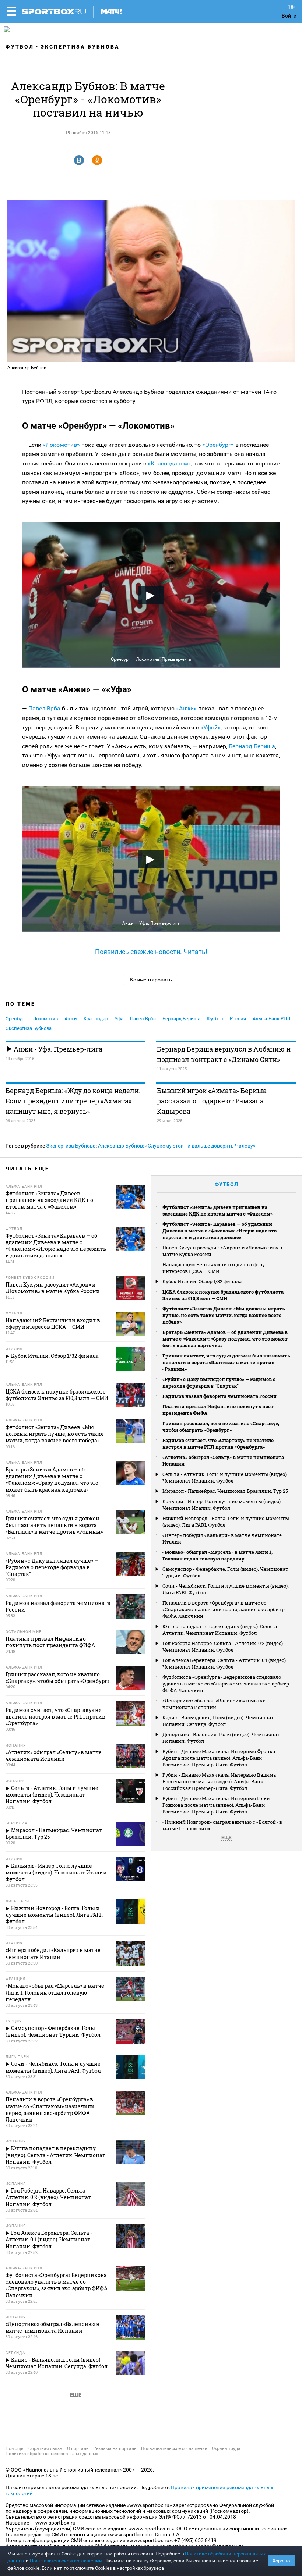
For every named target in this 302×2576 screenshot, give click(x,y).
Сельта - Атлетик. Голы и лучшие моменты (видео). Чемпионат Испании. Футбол (225, 1477)
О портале (78, 2448)
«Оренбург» (218, 445)
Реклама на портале (115, 2448)
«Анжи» (186, 708)
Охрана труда (226, 2448)
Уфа (119, 1019)
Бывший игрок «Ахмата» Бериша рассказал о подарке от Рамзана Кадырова (212, 1101)
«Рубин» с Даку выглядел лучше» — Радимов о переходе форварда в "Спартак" (219, 1382)
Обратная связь (45, 2448)
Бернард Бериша (252, 746)
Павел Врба (44, 708)
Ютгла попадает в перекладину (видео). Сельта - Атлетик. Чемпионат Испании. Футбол (221, 1630)
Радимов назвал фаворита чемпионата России (220, 1396)
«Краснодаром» (169, 463)
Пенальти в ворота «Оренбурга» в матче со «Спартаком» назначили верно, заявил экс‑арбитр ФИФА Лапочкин (224, 1609)
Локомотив (45, 1019)
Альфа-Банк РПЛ (271, 1019)
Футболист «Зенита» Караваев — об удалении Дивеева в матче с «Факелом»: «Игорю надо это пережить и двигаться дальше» (220, 1231)
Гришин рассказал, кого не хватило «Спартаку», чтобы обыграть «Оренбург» (221, 1427)
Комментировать (151, 980)
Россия (238, 1019)
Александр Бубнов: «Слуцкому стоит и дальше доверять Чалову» (177, 1146)
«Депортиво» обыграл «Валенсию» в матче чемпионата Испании (214, 1704)
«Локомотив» (61, 445)
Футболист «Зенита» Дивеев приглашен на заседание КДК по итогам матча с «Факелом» (217, 1210)
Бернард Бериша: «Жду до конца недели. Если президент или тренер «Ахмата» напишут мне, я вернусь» (73, 1101)
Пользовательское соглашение (174, 2448)
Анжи (71, 1019)
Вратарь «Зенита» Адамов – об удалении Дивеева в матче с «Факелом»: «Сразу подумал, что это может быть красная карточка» (225, 1339)
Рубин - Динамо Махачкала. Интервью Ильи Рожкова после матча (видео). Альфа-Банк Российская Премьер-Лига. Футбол (216, 1805)
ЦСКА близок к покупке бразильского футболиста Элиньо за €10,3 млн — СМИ (223, 1295)
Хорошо (281, 2561)
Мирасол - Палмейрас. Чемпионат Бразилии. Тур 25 (225, 1491)
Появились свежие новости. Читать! (151, 952)
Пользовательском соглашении (66, 2561)
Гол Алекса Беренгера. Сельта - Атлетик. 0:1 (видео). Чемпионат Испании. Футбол (225, 1663)
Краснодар (96, 1019)
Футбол (20, 47)
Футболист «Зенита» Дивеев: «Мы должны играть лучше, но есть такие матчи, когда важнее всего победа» (224, 1315)
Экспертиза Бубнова (80, 47)
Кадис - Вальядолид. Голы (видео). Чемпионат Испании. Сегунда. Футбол (218, 1721)
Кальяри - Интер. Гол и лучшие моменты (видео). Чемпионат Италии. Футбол (222, 1505)
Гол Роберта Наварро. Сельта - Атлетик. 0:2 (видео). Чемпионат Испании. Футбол (223, 1646)
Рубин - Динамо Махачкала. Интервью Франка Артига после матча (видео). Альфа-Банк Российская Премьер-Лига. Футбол (219, 1758)
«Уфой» (210, 727)
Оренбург (16, 1019)
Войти (289, 16)
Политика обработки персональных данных (52, 2454)
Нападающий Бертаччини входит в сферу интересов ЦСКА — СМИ (214, 1268)
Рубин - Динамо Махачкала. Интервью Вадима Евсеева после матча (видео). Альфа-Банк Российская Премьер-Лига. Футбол (219, 1781)
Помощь (15, 2448)
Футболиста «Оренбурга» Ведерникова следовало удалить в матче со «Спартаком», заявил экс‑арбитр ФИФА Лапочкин (226, 1684)
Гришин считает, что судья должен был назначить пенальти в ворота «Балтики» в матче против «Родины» (226, 1362)
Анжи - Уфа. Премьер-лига (57, 1049)
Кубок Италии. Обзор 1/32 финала (202, 1281)
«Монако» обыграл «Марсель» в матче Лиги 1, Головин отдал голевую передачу (217, 1555)
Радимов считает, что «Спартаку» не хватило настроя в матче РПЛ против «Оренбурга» (218, 1444)
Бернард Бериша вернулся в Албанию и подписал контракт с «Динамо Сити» (224, 1054)
